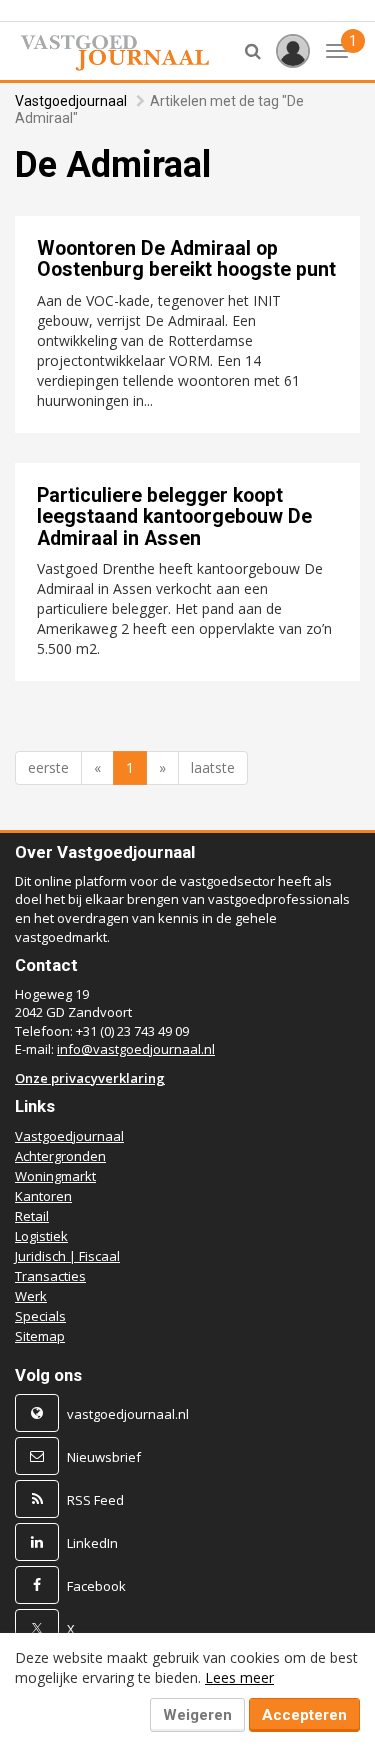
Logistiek (41, 1236)
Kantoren (43, 1196)
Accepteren (304, 1715)
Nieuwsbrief (104, 1457)
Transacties (50, 1276)
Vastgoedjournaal (71, 101)
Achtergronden (60, 1156)
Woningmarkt (55, 1176)
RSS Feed (95, 1500)
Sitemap (40, 1336)
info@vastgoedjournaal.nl (136, 1049)
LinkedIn (92, 1543)
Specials (40, 1316)
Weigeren (197, 1715)
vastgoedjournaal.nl (128, 1414)
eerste (48, 767)
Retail (32, 1216)
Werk (31, 1296)
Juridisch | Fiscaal (67, 1256)
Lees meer (239, 1677)
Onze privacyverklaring (90, 1078)
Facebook (96, 1586)
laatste (213, 767)
